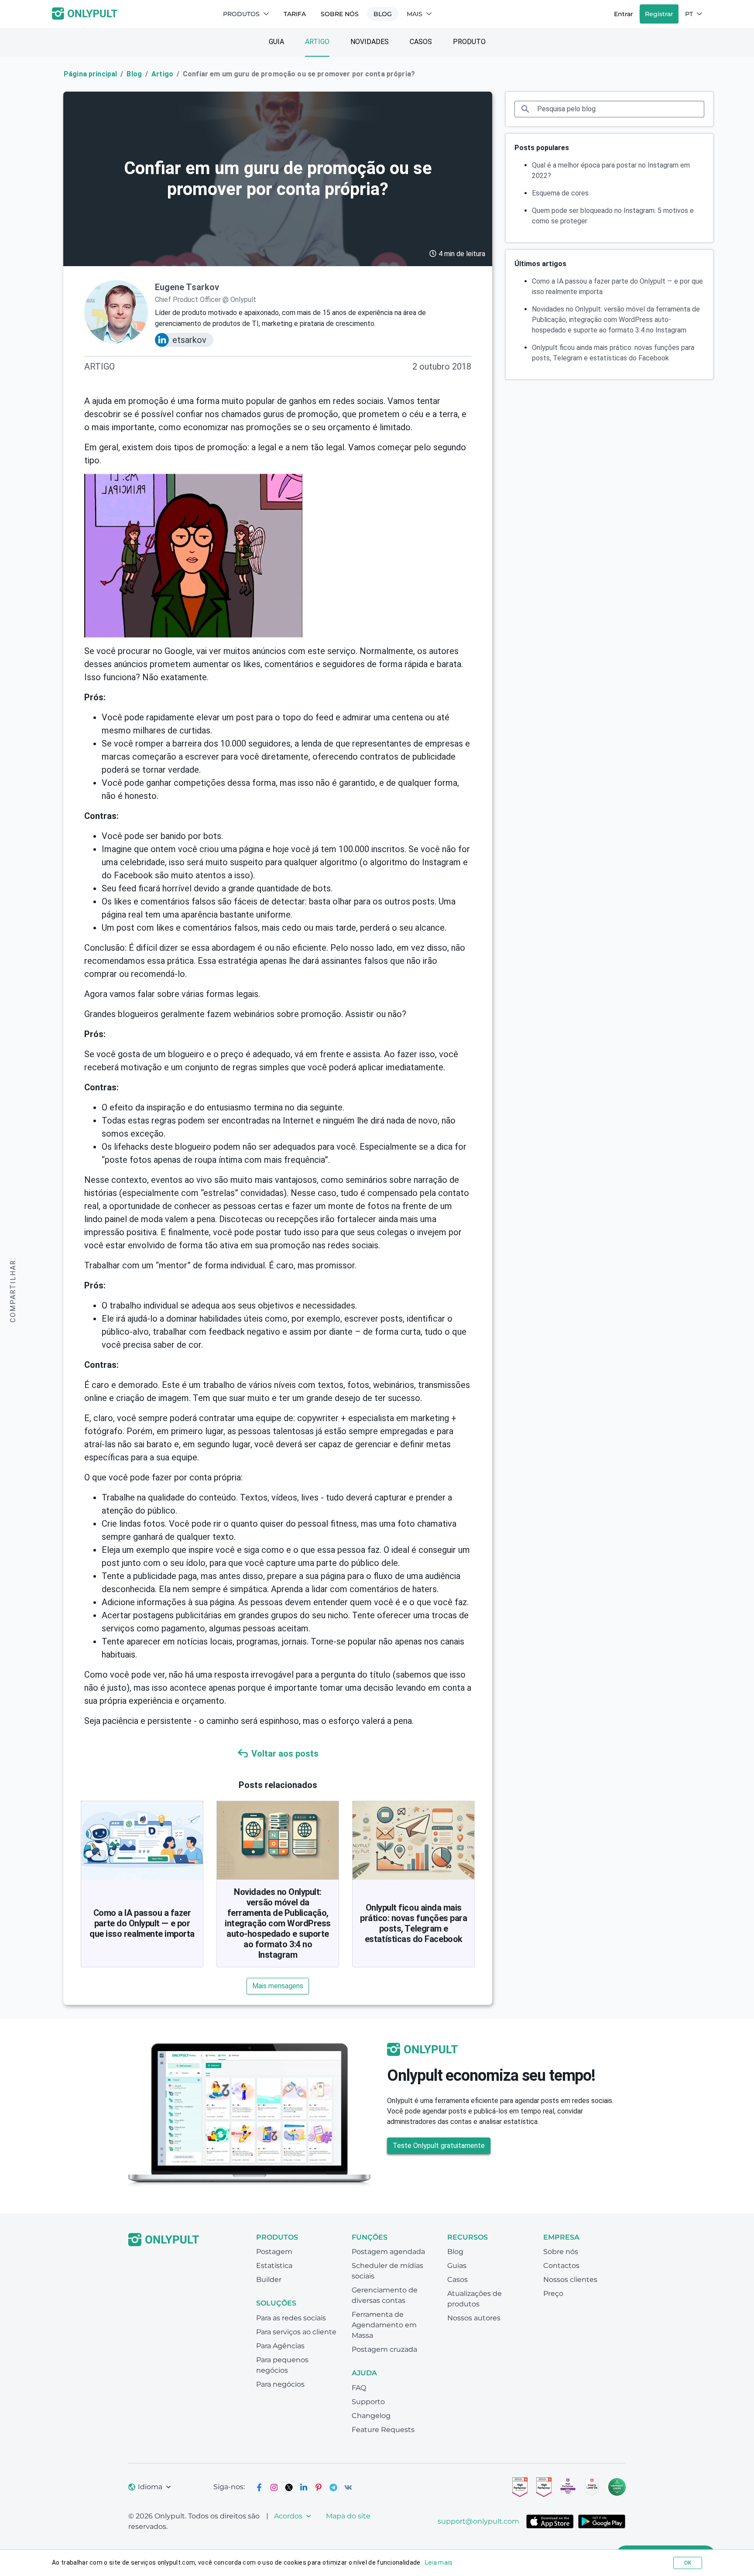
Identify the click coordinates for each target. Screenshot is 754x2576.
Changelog (371, 2416)
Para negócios (280, 2384)
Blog (383, 14)
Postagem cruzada (384, 2349)
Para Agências (280, 2346)
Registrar (659, 14)
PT (689, 14)
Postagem (274, 2252)
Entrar (624, 14)
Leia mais (439, 2562)
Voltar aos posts (285, 1754)
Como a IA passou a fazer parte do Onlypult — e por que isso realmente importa (142, 1923)
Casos (421, 42)
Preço (553, 2293)
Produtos (241, 14)
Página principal (90, 74)
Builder (269, 2280)
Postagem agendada (388, 2252)
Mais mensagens (278, 1986)
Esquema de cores (560, 193)
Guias (457, 2266)
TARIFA (295, 14)
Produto (469, 42)
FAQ (359, 2388)
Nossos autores (474, 2318)
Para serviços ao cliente (296, 2332)
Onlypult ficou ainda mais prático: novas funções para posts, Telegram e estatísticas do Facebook (413, 1923)
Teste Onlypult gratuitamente (439, 2146)
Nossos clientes (570, 2280)
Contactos (561, 2266)
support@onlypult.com (478, 2521)
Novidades (370, 42)
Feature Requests (383, 2430)
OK (688, 2563)
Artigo (317, 42)
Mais (415, 14)
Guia (276, 42)
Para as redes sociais (291, 2318)
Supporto (368, 2402)
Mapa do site (348, 2516)
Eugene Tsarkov (187, 287)
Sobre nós (340, 14)
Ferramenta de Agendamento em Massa (384, 2325)
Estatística (274, 2266)
